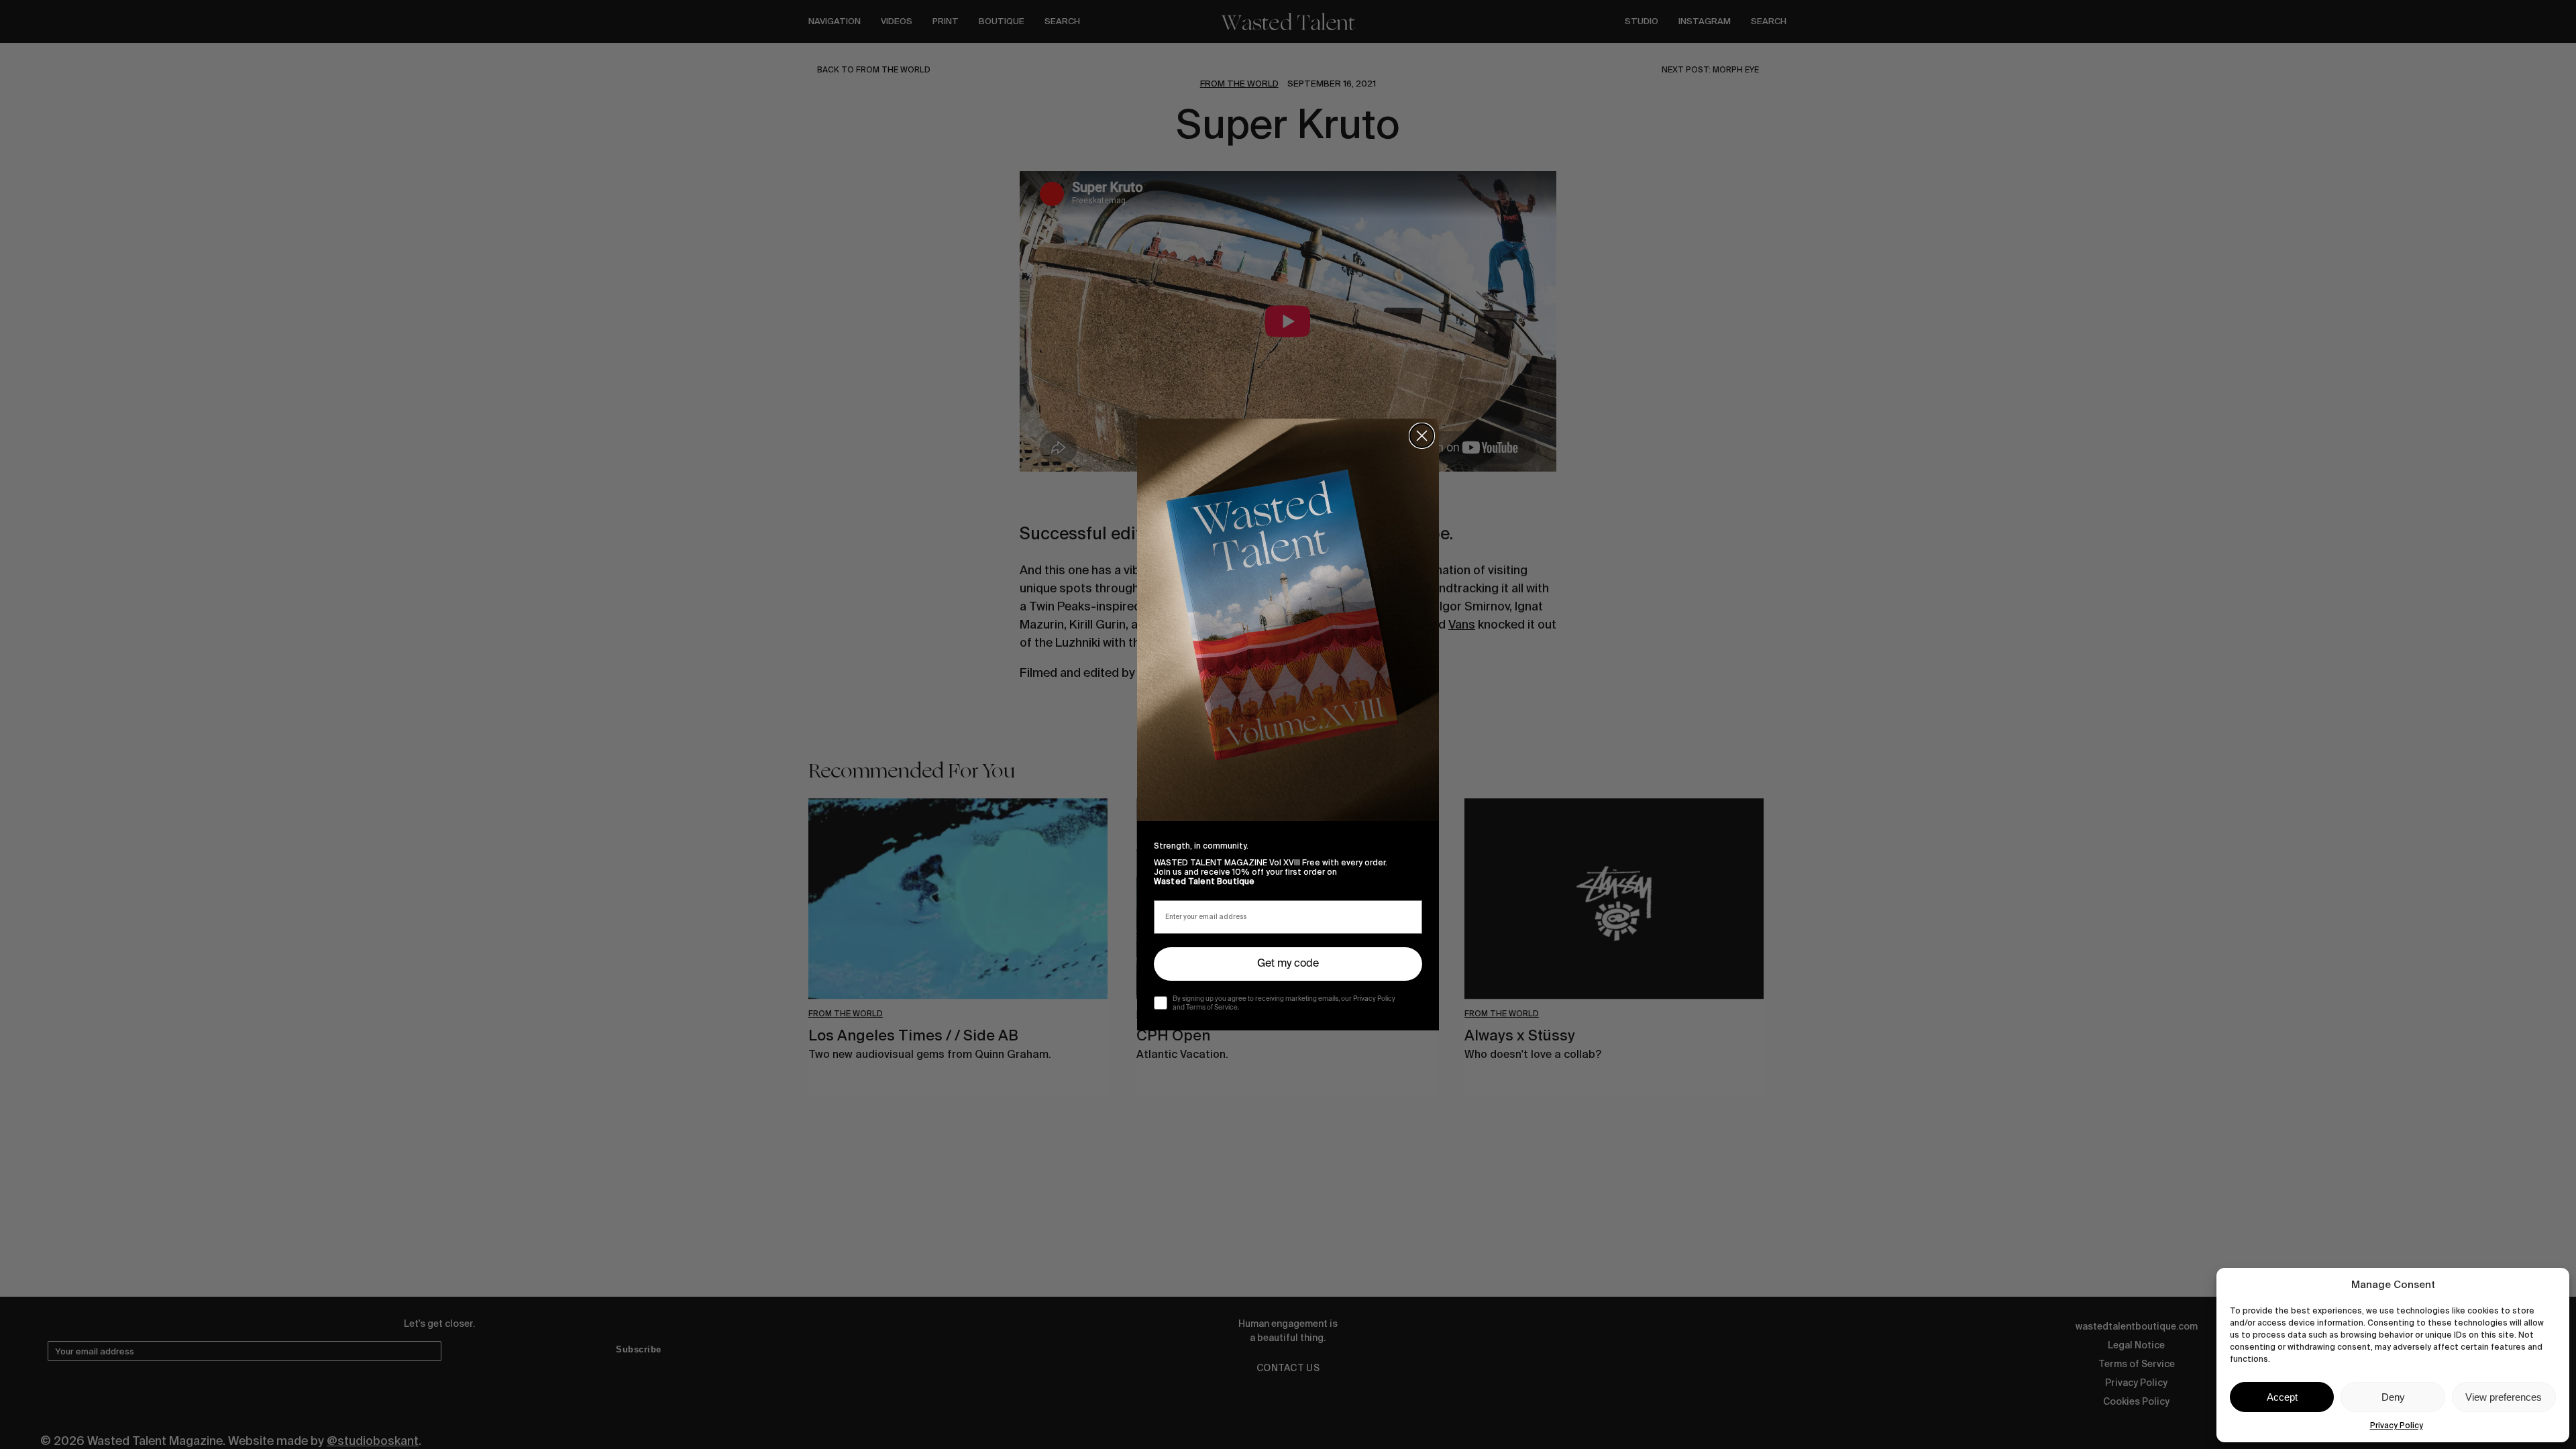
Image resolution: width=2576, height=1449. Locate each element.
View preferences (2504, 1397)
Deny (2393, 1397)
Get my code (1288, 964)
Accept (2282, 1397)
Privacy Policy (2397, 1426)
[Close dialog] (1422, 436)
